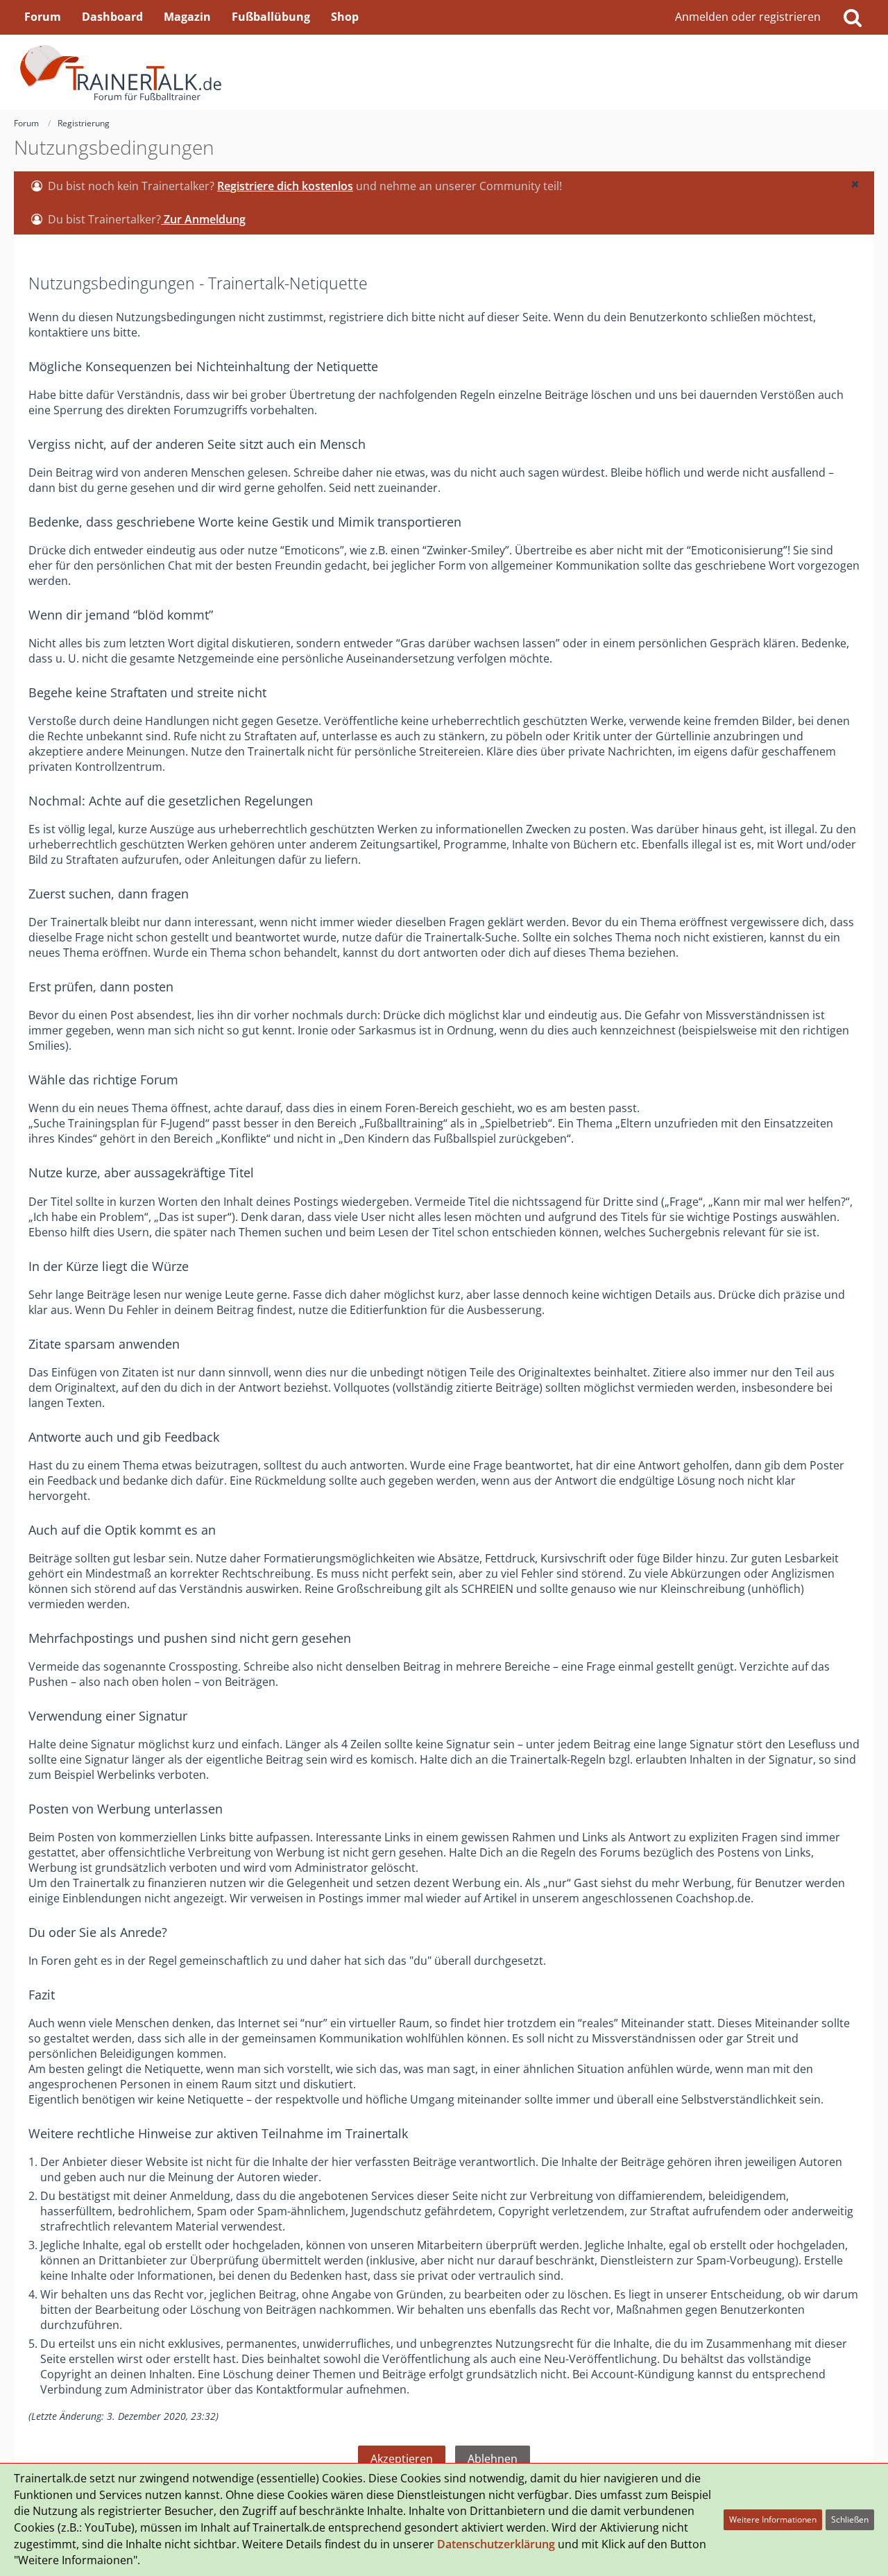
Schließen (850, 2519)
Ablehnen (493, 2459)
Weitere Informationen (773, 2519)
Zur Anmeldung (203, 219)
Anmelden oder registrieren (748, 17)
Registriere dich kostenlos (285, 186)
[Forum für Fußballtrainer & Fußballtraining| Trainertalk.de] (444, 72)
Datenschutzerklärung (496, 2544)
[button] (855, 184)
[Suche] (853, 17)
